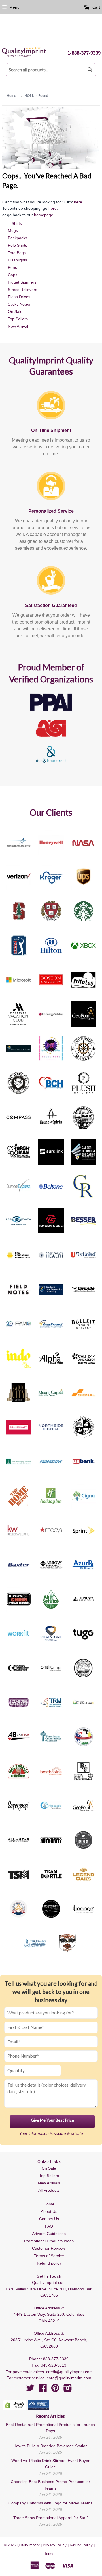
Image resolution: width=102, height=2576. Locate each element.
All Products (49, 2190)
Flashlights (18, 260)
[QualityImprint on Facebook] (43, 2390)
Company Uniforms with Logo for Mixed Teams (50, 2503)
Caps (13, 275)
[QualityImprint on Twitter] (30, 2390)
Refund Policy (81, 2545)
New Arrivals (49, 2183)
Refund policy (49, 2263)
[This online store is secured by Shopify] (15, 2405)
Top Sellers (18, 319)
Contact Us (49, 2219)
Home (49, 2204)
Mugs (13, 230)
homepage (44, 215)
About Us (49, 2211)
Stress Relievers (23, 290)
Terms (49, 2554)
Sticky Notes (19, 304)
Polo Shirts (18, 245)
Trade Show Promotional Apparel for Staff (50, 2518)
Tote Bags (17, 253)
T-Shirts (15, 223)
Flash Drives (19, 297)
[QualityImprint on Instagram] (68, 2390)
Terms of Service (49, 2256)
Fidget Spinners (22, 282)
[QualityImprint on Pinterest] (55, 2390)
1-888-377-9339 (84, 53)
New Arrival (18, 326)
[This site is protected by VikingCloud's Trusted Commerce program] (39, 2405)
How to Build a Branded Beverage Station (50, 2446)
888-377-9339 (56, 2359)
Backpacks (18, 238)
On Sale (15, 311)
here (78, 202)
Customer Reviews (49, 2248)
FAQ (49, 2226)
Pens (12, 267)
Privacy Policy (55, 2545)
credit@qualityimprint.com (69, 2372)
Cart (96, 7)
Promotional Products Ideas (49, 2241)
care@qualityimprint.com (69, 2378)
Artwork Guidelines (49, 2234)
